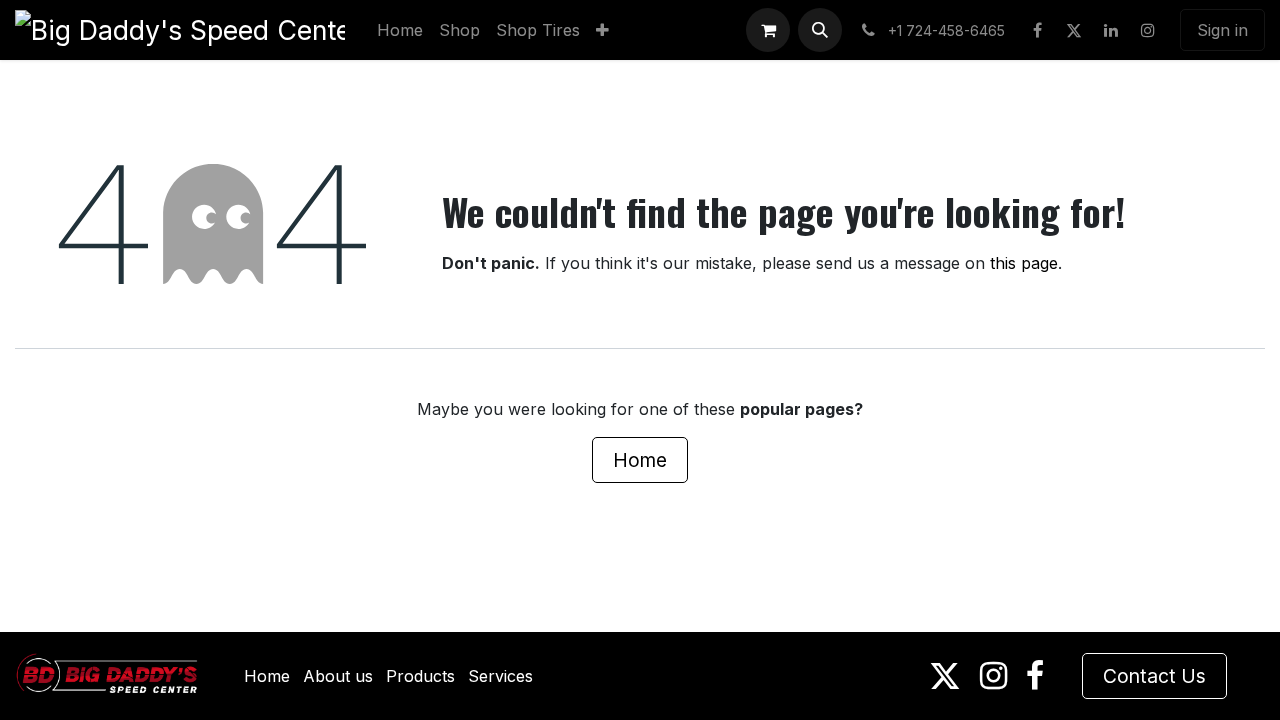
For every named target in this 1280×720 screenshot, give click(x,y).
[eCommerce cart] (768, 30)
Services (500, 676)
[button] (820, 30)
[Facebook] (1037, 30)
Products (420, 676)
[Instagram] (1148, 30)
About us (338, 676)
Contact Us (1154, 676)
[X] (1074, 30)
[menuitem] (400, 30)
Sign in (1222, 30)
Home (640, 460)
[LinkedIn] (1111, 30)
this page (1024, 263)
